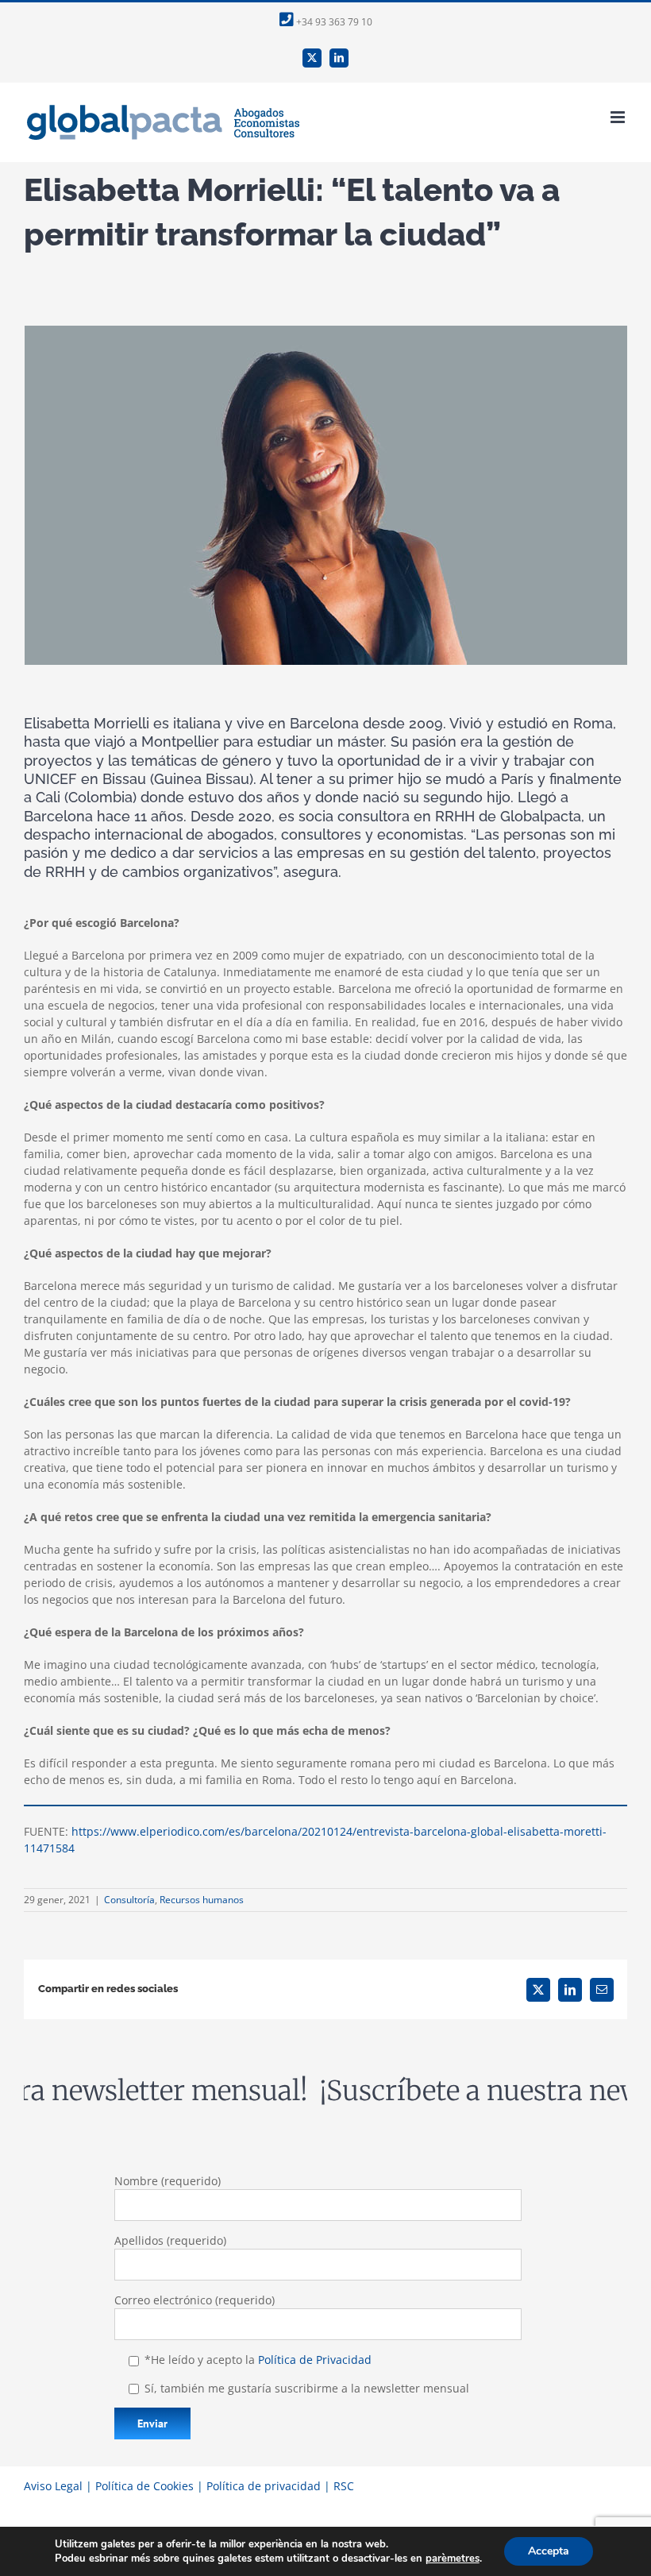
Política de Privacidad (315, 2360)
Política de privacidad (264, 2486)
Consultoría (129, 1900)
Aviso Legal (53, 2486)
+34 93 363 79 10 (333, 22)
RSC (344, 2486)
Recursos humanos (202, 1900)
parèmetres (453, 2559)
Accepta (549, 2551)
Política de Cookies (144, 2486)
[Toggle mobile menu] (619, 117)
